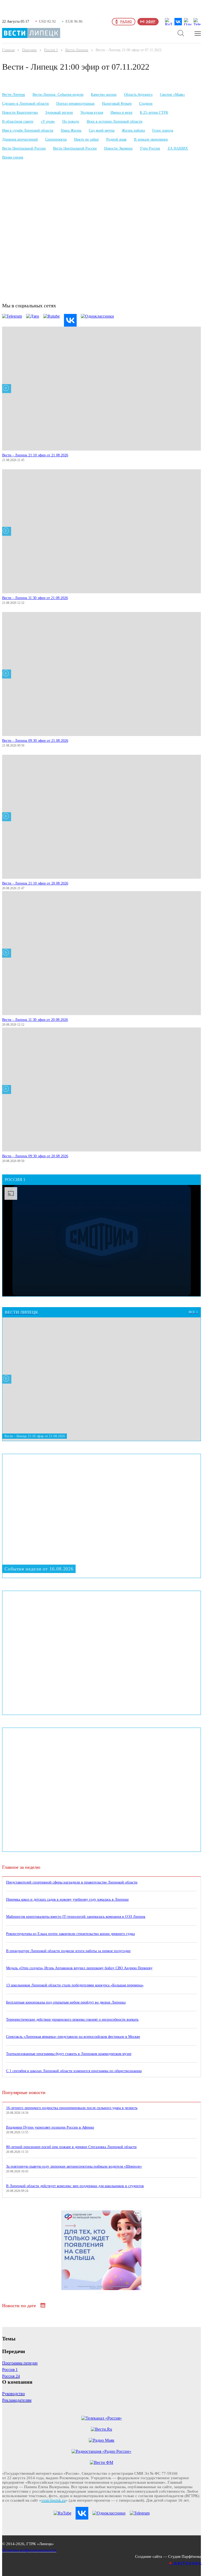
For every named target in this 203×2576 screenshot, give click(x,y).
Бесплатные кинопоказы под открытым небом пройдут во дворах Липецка (66, 2002)
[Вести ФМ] (101, 2463)
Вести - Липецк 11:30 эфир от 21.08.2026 (35, 598)
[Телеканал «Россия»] (102, 2418)
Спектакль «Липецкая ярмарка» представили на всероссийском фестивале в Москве (73, 2037)
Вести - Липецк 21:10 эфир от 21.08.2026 (35, 455)
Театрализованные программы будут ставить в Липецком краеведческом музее (69, 2054)
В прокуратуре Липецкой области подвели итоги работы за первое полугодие (68, 1951)
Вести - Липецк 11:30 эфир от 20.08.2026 (35, 1020)
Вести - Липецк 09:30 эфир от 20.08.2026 (35, 1156)
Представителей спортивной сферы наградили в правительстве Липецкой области (72, 1882)
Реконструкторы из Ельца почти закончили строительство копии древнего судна (70, 1934)
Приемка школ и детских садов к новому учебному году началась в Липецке (67, 1899)
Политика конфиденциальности (29, 2550)
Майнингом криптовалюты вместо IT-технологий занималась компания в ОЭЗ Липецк (76, 1917)
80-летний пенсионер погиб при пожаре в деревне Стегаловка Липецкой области (71, 2147)
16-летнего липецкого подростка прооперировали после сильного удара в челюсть (72, 2108)
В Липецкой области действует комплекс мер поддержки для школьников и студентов (75, 2186)
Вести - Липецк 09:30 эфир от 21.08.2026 (35, 741)
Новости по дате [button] (20, 2306)
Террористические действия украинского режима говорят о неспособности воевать (72, 2020)
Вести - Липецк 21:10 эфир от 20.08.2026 (35, 883)
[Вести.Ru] (101, 2429)
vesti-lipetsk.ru (53, 2500)
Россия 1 (51, 50)
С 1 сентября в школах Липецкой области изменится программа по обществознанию (74, 2071)
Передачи (29, 50)
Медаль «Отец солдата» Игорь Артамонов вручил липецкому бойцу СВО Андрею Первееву (79, 1968)
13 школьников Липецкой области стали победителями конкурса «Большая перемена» (75, 1985)
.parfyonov (186, 2563)
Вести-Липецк (77, 50)
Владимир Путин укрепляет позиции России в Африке (50, 2127)
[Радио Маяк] (102, 2440)
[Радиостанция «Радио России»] (101, 2451)
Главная (8, 50)
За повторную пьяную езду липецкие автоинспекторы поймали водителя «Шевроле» (74, 2166)
